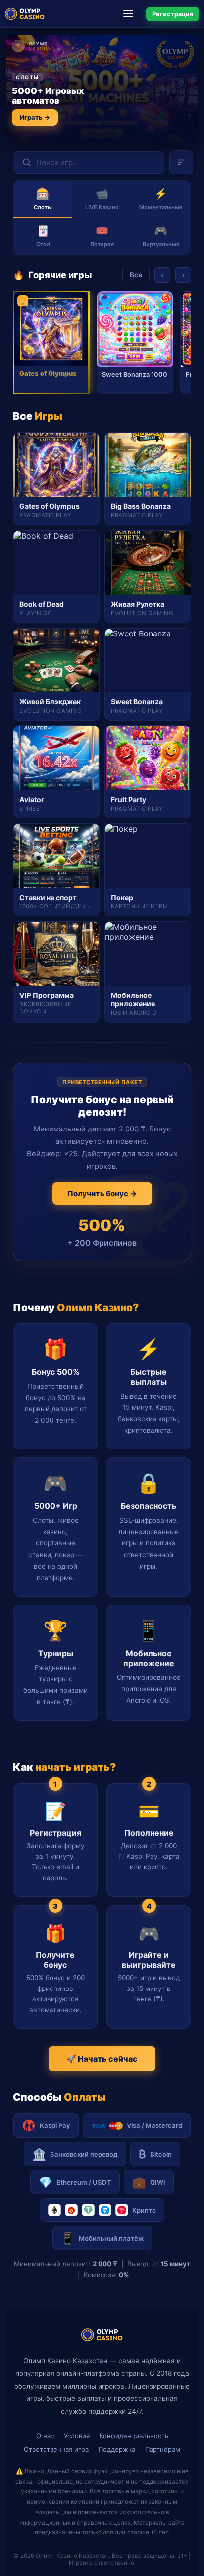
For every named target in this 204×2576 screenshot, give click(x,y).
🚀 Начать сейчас (102, 2059)
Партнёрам (163, 2449)
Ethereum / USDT (75, 2182)
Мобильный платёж (102, 2238)
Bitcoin (155, 2154)
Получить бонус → (102, 1194)
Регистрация (173, 14)
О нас (45, 2436)
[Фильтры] (181, 162)
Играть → (35, 117)
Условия (77, 2436)
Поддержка (117, 2449)
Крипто (144, 2210)
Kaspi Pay (55, 2125)
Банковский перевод (75, 2154)
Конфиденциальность (134, 2436)
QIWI (149, 2182)
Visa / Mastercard (154, 2125)
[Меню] (131, 14)
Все (136, 275)
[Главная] (25, 14)
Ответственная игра (56, 2449)
